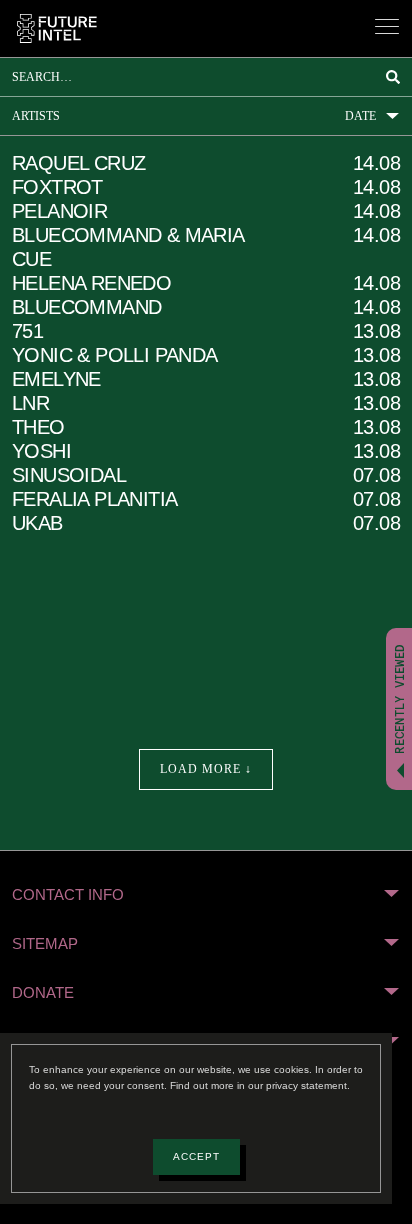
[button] (206, 894)
